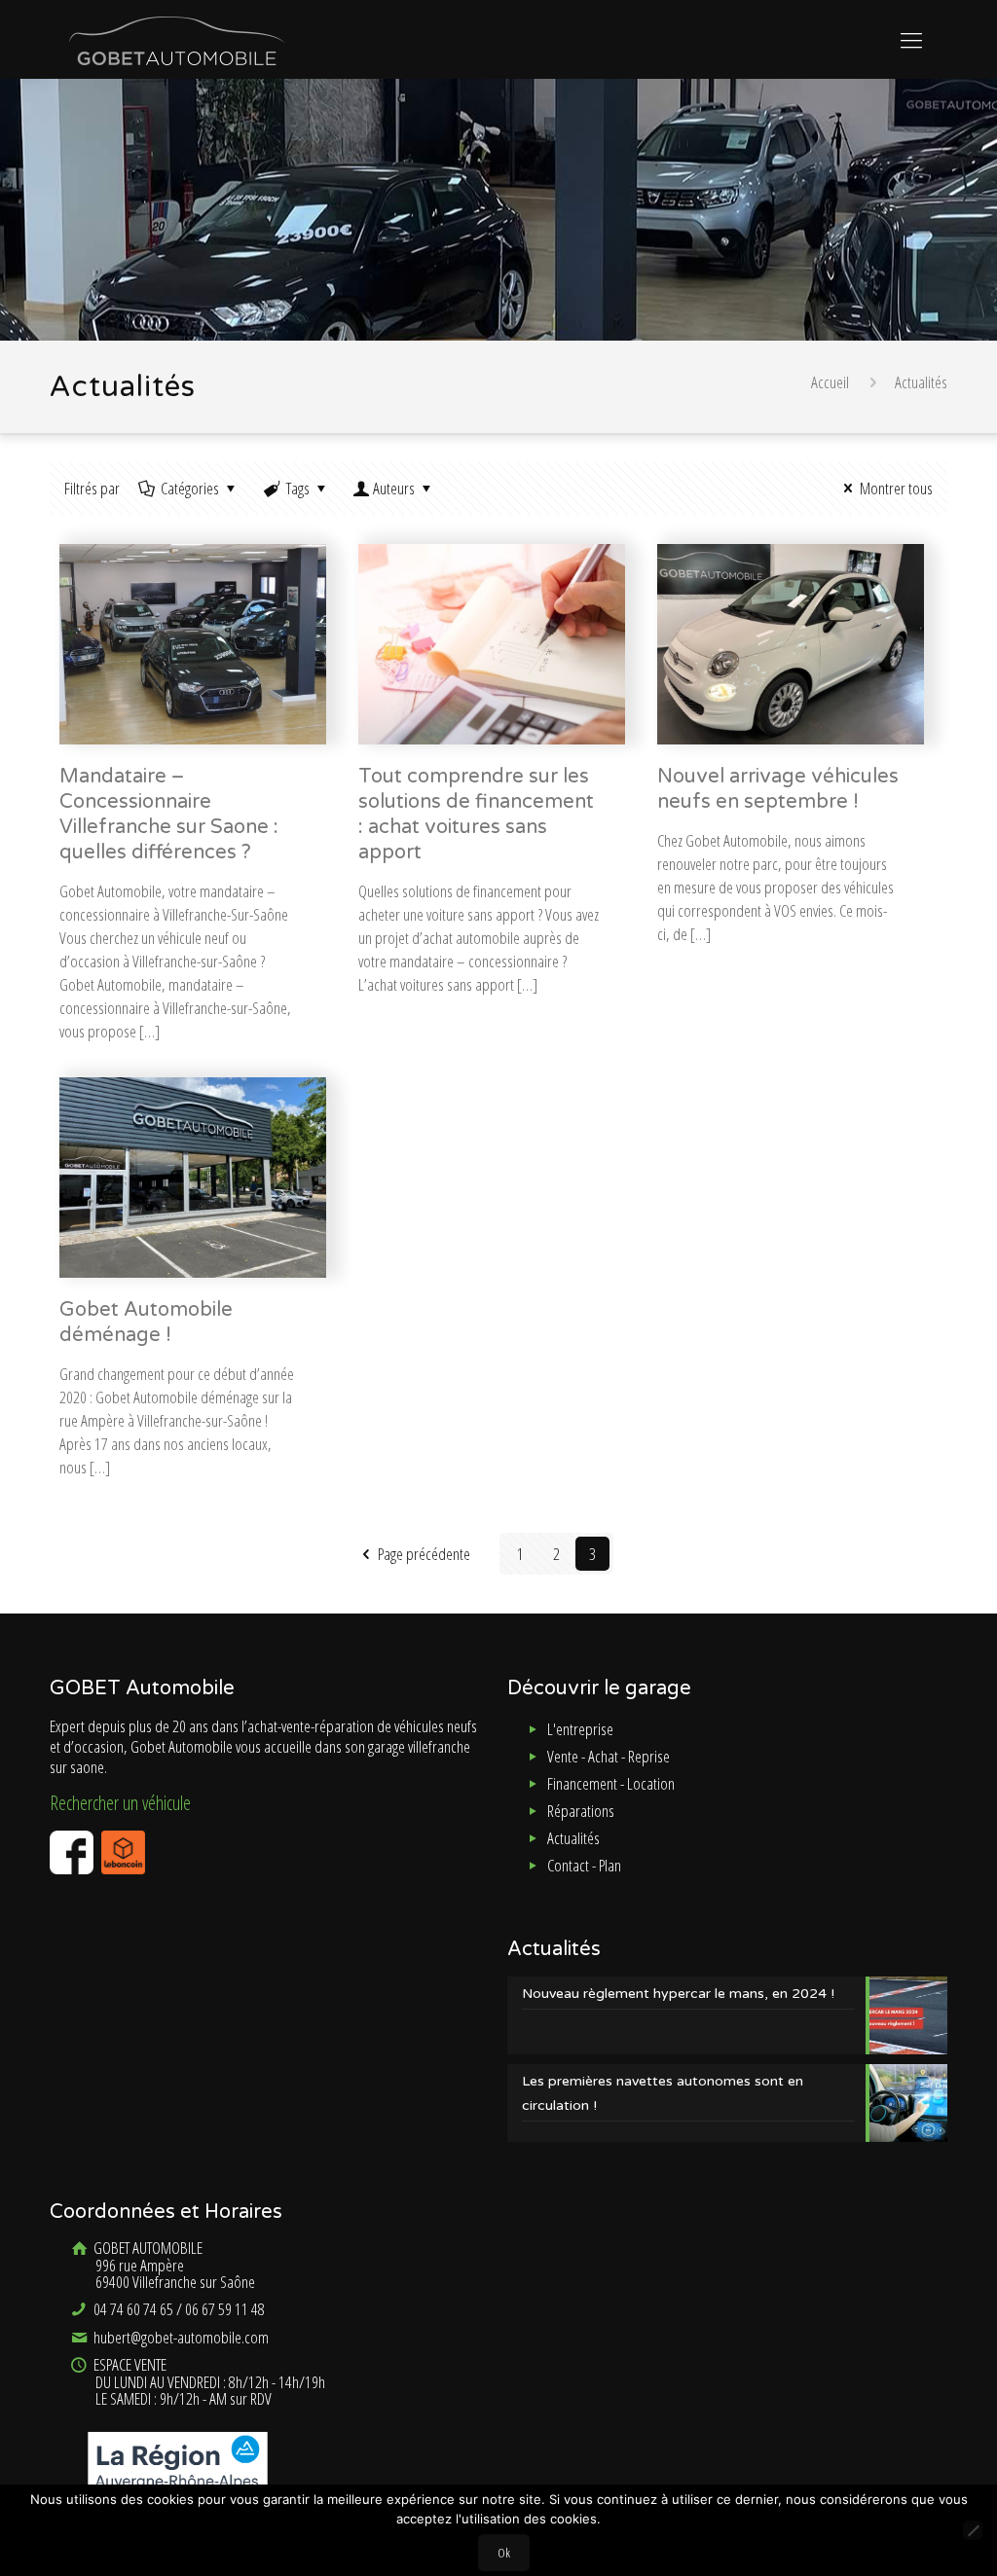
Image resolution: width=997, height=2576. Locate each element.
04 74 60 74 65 (132, 2309)
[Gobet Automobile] (177, 39)
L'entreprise (580, 1729)
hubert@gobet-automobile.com (180, 2337)
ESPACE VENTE (208, 2381)
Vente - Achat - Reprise (609, 1756)
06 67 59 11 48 (225, 2309)
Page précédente (424, 1554)
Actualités (573, 1838)
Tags (298, 488)
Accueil (830, 382)
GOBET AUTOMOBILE (173, 2265)
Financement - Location (611, 1783)
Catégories (190, 488)
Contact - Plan (584, 1865)
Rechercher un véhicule (120, 1803)
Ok (504, 2553)
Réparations (581, 1811)
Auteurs (394, 488)
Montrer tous (896, 488)
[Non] (973, 2530)
